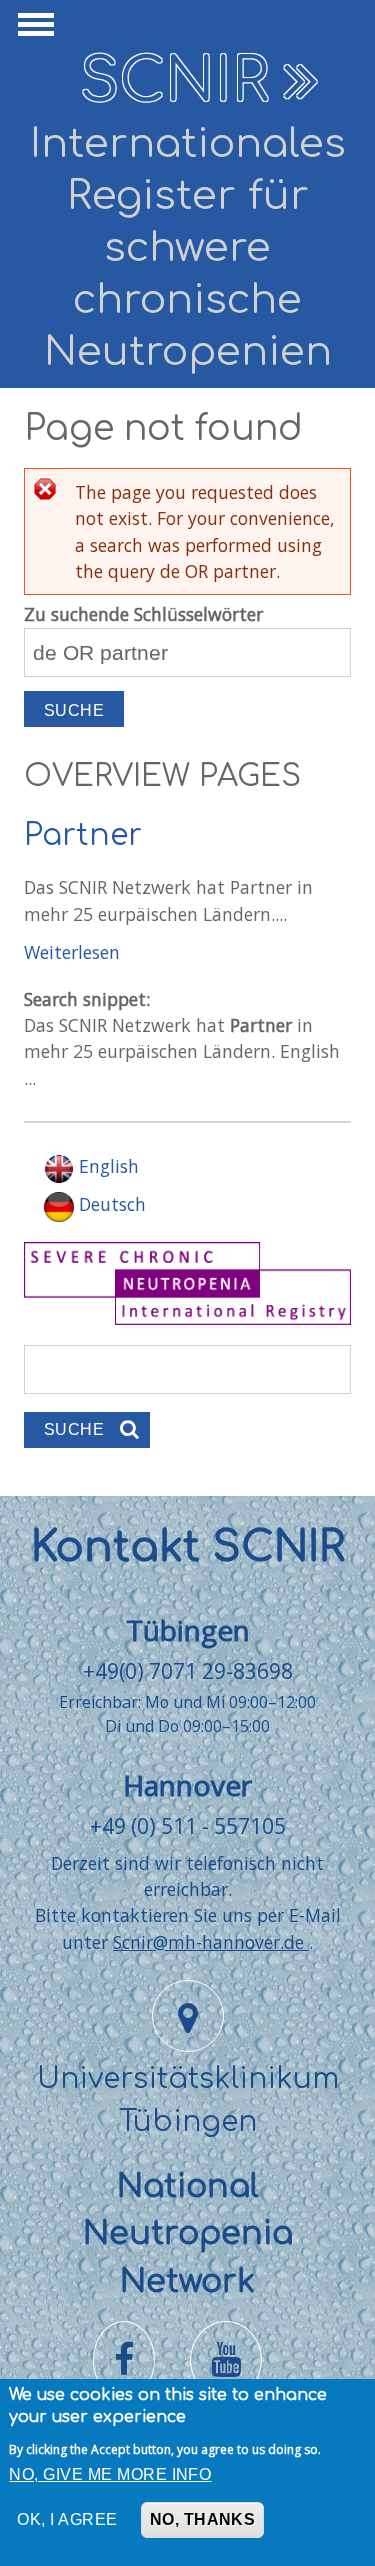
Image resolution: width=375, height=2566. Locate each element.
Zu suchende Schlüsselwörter (143, 614)
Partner (83, 835)
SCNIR (174, 81)
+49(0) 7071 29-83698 (188, 1670)
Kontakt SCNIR (188, 1547)
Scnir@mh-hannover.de (211, 1942)
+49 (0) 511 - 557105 (188, 1825)
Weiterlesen (72, 952)
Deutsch (110, 1204)
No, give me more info (110, 2474)
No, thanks (203, 2519)
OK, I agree (67, 2519)
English (106, 1166)
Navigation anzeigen (33, 30)
